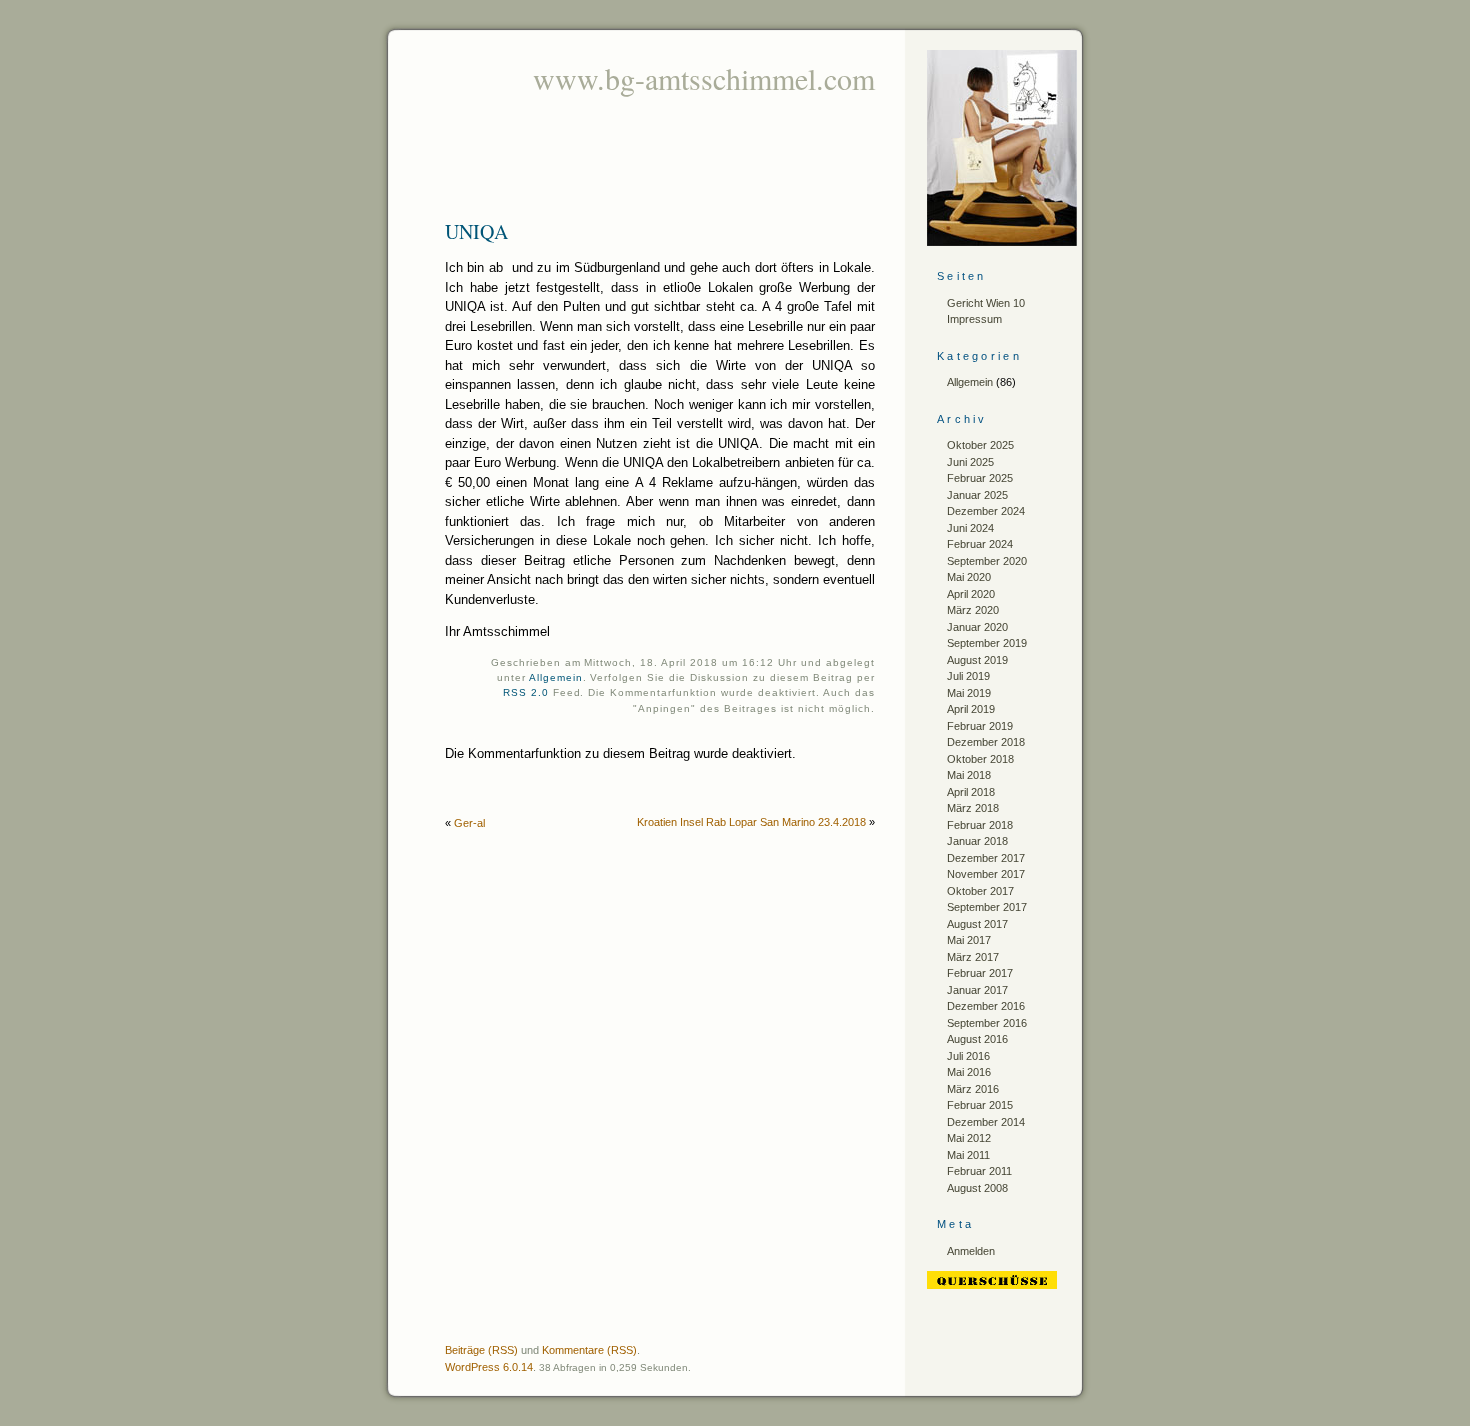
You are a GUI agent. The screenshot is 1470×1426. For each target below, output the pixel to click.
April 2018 (971, 792)
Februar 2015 (980, 1105)
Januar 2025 (977, 495)
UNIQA (476, 231)
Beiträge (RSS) (481, 1350)
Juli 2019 (968, 676)
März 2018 (973, 808)
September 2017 (987, 907)
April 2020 (971, 594)
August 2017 (977, 924)
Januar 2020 (977, 627)
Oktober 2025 (980, 445)
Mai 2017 (969, 940)
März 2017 (973, 957)
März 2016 (973, 1089)
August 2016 (977, 1039)
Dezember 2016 (986, 1006)
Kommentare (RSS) (589, 1350)
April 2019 (971, 709)
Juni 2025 (970, 462)
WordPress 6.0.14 (489, 1367)
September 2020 (987, 561)
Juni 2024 (970, 528)
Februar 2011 (979, 1171)
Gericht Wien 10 (986, 303)
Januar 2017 (977, 990)
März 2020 (973, 610)
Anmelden (971, 1251)
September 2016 (987, 1023)
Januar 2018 (977, 841)
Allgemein (556, 677)
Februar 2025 (980, 478)
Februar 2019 (980, 726)
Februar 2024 (980, 544)
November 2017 (986, 874)
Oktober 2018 (980, 759)
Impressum (974, 319)
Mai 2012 (969, 1138)
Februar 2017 (980, 973)
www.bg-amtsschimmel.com (704, 78)
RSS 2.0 (526, 692)
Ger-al (469, 823)
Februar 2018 (980, 825)
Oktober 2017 (980, 891)
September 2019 (987, 643)
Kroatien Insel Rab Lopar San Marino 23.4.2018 (751, 822)
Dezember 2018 (986, 742)
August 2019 (977, 660)
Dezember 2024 (986, 511)
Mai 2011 (968, 1155)
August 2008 (977, 1188)
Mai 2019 (969, 693)
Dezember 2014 (986, 1122)
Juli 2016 (968, 1056)
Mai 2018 (969, 775)
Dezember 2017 (986, 858)
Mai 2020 (969, 577)
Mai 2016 (969, 1072)
